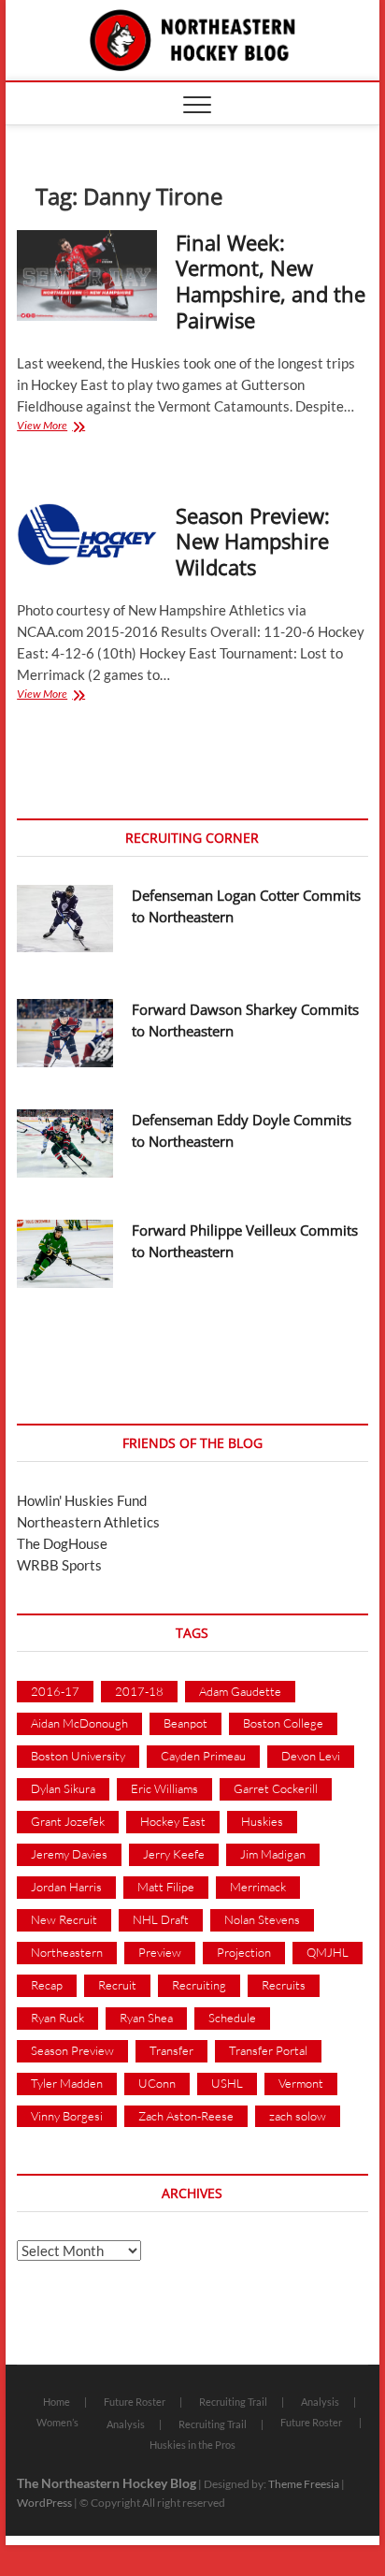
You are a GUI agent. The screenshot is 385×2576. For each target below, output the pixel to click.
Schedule (232, 2018)
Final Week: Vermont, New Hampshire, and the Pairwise (271, 282)
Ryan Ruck (57, 2018)
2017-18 (139, 1691)
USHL (227, 2083)
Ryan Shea (146, 2018)
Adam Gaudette (240, 1691)
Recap (47, 1985)
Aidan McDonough (79, 1723)
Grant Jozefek (68, 1821)
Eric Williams (164, 1788)
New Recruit (64, 1919)
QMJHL (328, 1952)
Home (57, 2402)
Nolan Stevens (262, 1919)
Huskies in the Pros (192, 2445)
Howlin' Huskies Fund (82, 1500)
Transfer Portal (268, 2050)
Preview (160, 1952)
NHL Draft (161, 1919)
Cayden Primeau (203, 1756)
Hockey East (173, 1821)
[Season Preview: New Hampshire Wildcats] (87, 535)
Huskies (262, 1821)
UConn (157, 2083)
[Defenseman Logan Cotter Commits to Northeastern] (65, 919)
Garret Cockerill (276, 1788)
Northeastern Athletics (88, 1522)
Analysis (320, 2402)
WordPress (44, 2503)
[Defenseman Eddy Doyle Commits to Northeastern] (65, 1143)
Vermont (301, 2083)
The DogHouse (62, 1543)
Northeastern (67, 1952)
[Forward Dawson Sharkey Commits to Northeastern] (65, 1033)
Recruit (117, 1985)
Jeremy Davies (69, 1854)
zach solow (298, 2116)
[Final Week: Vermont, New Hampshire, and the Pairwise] (87, 275)
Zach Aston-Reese (186, 2116)
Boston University (78, 1756)
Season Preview (72, 2050)
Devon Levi (311, 1756)
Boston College (283, 1723)
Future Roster (135, 2402)
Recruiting (199, 1985)
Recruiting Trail (233, 2402)
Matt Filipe (166, 1887)
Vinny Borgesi (67, 2116)
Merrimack (258, 1887)
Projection (244, 1952)
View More (68, 427)
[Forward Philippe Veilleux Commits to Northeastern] (65, 1254)
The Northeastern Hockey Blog (107, 2483)
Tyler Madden (67, 2083)
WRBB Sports (59, 1565)
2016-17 (55, 1691)
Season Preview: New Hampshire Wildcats (253, 542)
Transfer (171, 2050)
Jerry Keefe (174, 1854)
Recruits (284, 1985)
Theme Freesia (304, 2484)
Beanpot (185, 1723)
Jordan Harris (66, 1887)
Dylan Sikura (63, 1788)
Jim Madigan (273, 1854)
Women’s (57, 2422)
